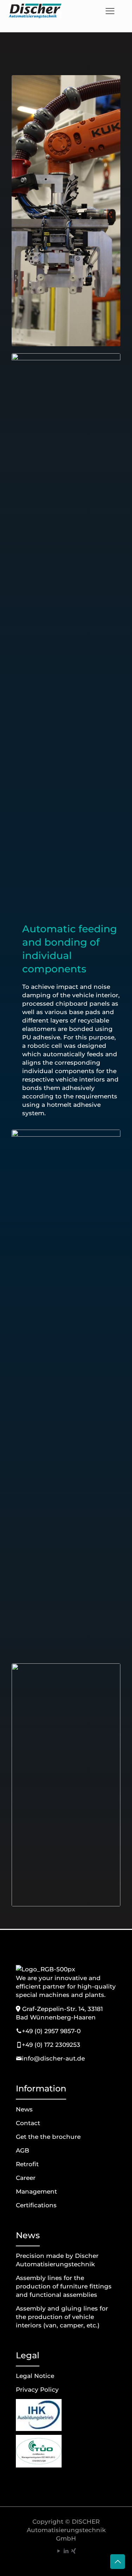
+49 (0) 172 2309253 (51, 2045)
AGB (23, 2150)
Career (26, 2178)
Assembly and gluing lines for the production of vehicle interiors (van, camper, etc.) (62, 2317)
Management (36, 2191)
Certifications (36, 2205)
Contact (28, 2123)
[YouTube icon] (59, 2551)
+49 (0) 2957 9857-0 (51, 2031)
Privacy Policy (37, 2390)
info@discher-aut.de (53, 2058)
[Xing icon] (73, 2551)
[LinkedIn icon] (66, 2551)
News (24, 2109)
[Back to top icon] (118, 2562)
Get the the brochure (48, 2137)
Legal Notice (35, 2376)
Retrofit (27, 2164)
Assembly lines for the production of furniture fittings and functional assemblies (64, 2286)
